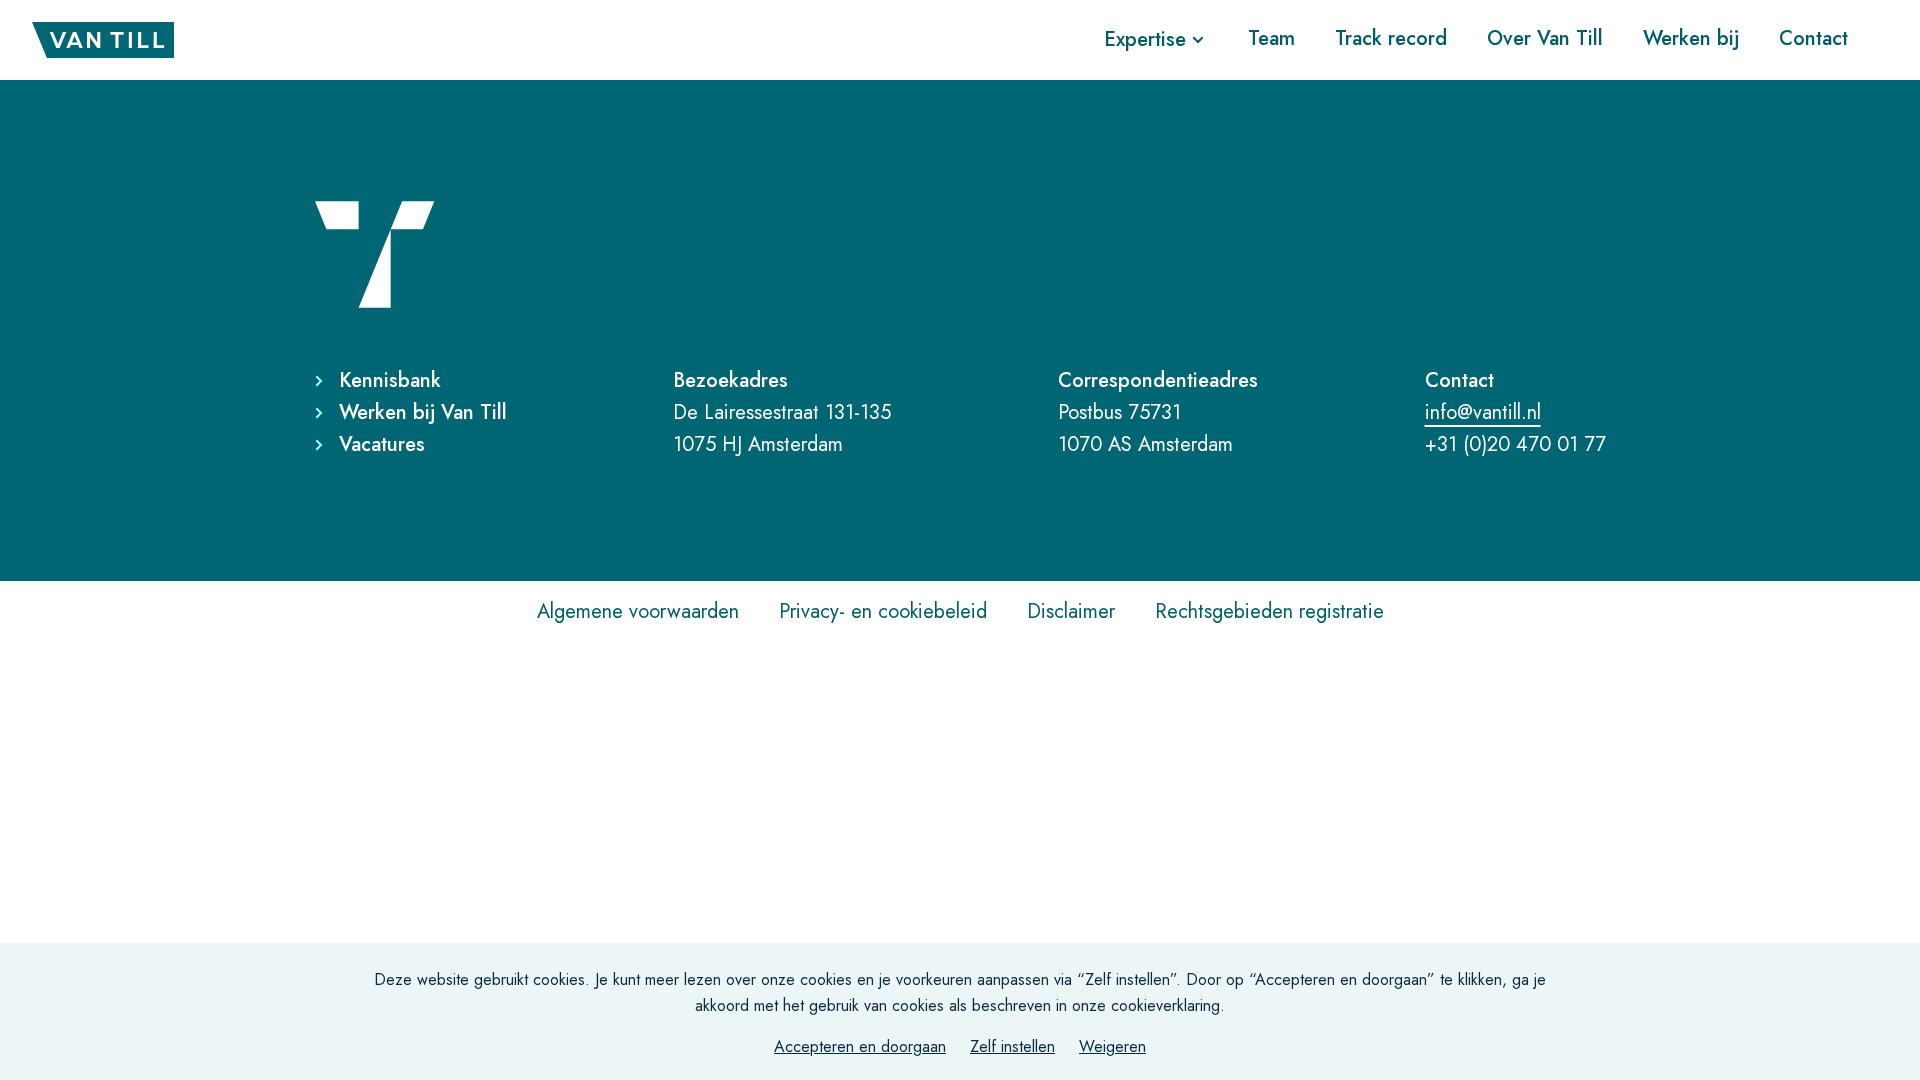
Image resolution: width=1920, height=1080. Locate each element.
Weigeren (1112, 1046)
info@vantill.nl (1483, 412)
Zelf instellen (1012, 1046)
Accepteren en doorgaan (860, 1046)
